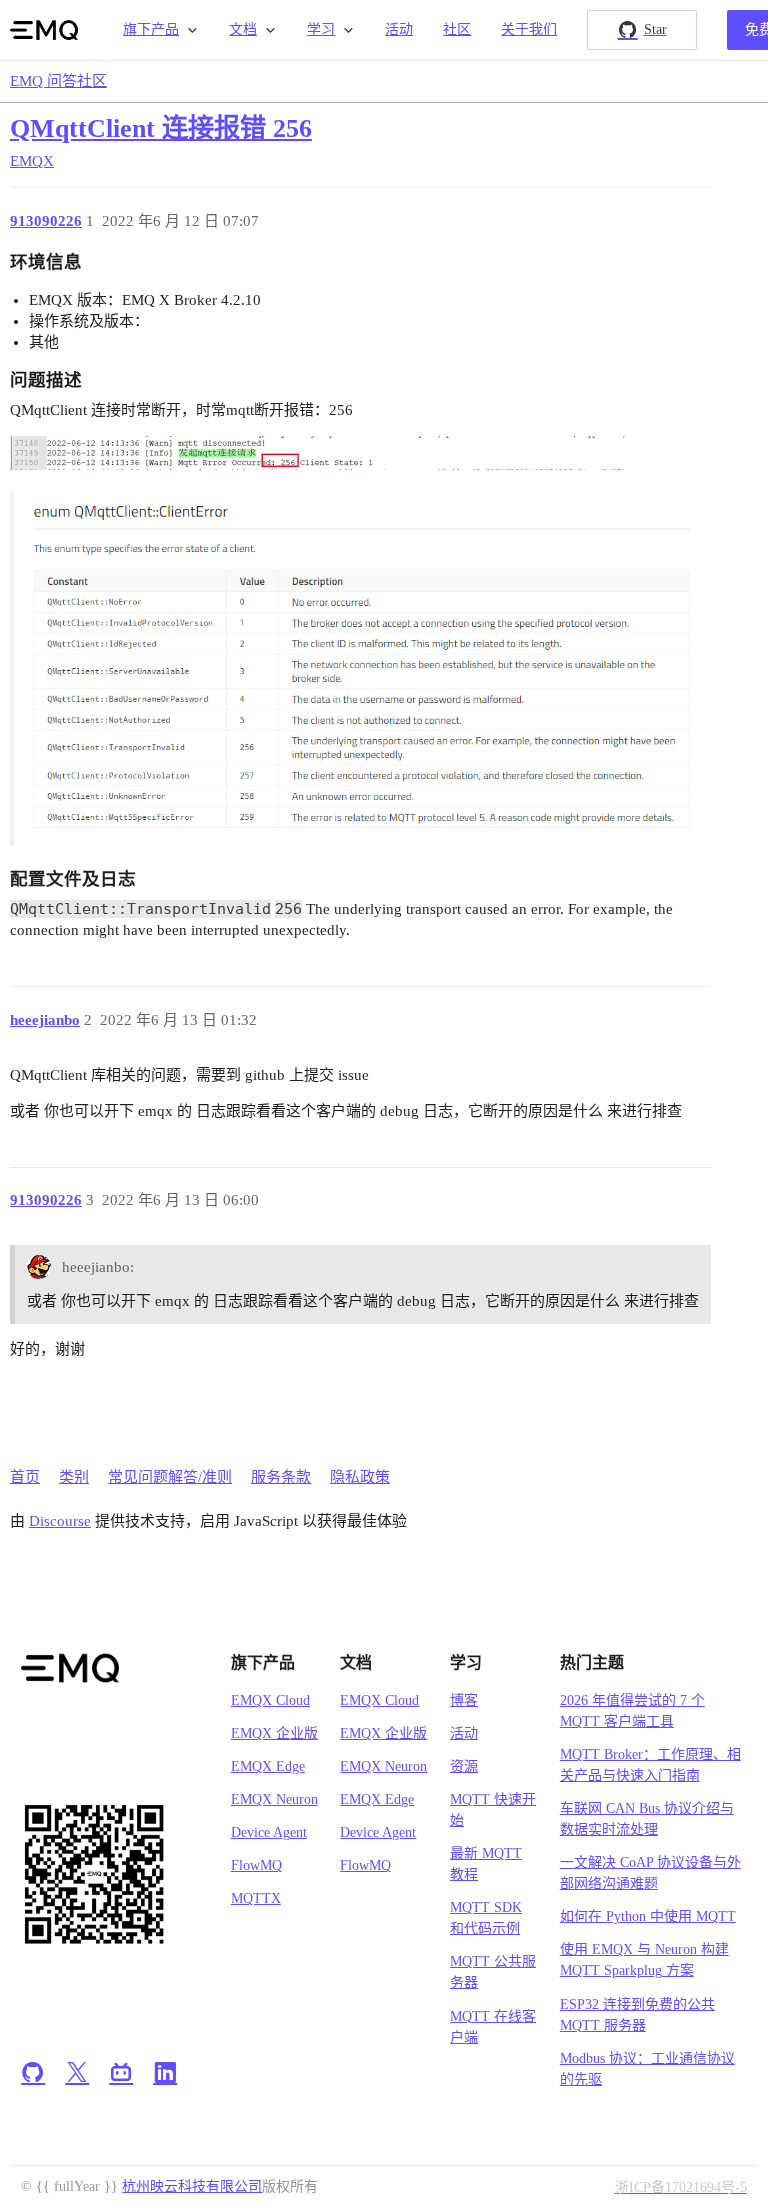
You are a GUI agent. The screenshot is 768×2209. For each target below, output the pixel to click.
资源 (464, 1766)
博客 (464, 1700)
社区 (457, 29)
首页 (25, 1477)
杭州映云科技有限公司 (192, 2186)
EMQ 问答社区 (58, 81)
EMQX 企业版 (274, 1733)
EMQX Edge (268, 1766)
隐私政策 (360, 1477)
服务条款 (281, 1477)
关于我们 (529, 29)
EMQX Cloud (270, 1700)
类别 (74, 1477)
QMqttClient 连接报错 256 (161, 128)
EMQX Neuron (274, 1799)
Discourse (60, 1521)
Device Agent (269, 1832)
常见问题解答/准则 (170, 1477)
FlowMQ (256, 1865)
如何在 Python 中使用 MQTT (648, 1916)
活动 (399, 29)
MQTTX (256, 1898)
